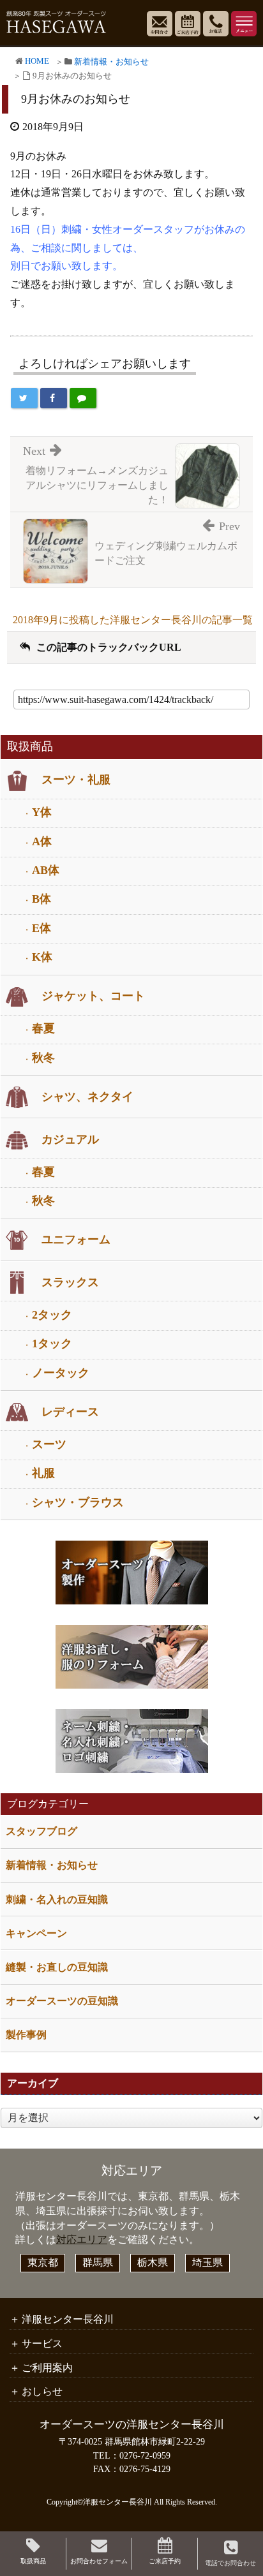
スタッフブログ (41, 1831)
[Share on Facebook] (54, 398)
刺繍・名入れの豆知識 (57, 1899)
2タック (52, 1315)
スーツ (49, 1444)
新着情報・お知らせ (111, 62)
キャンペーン (36, 1933)
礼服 (43, 1473)
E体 (41, 928)
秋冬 (43, 1058)
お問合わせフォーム (99, 2561)
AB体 (46, 870)
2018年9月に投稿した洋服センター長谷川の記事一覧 (133, 620)
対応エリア (82, 2239)
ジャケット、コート (93, 996)
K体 (42, 957)
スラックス (70, 1282)
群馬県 (98, 2262)
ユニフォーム (76, 1240)
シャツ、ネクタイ (87, 1097)
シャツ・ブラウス (78, 1502)
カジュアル (70, 1139)
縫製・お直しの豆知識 (57, 1967)
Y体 (42, 812)
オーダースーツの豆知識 (62, 2001)
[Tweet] (24, 398)
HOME (37, 61)
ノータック (61, 1373)
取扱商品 (33, 2561)
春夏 (43, 1028)
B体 (41, 899)
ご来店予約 (165, 2561)
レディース (70, 1412)
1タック (52, 1344)
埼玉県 (207, 2262)
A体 (42, 841)
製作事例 (26, 2035)
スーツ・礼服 (76, 780)
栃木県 (153, 2262)
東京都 (43, 2262)
